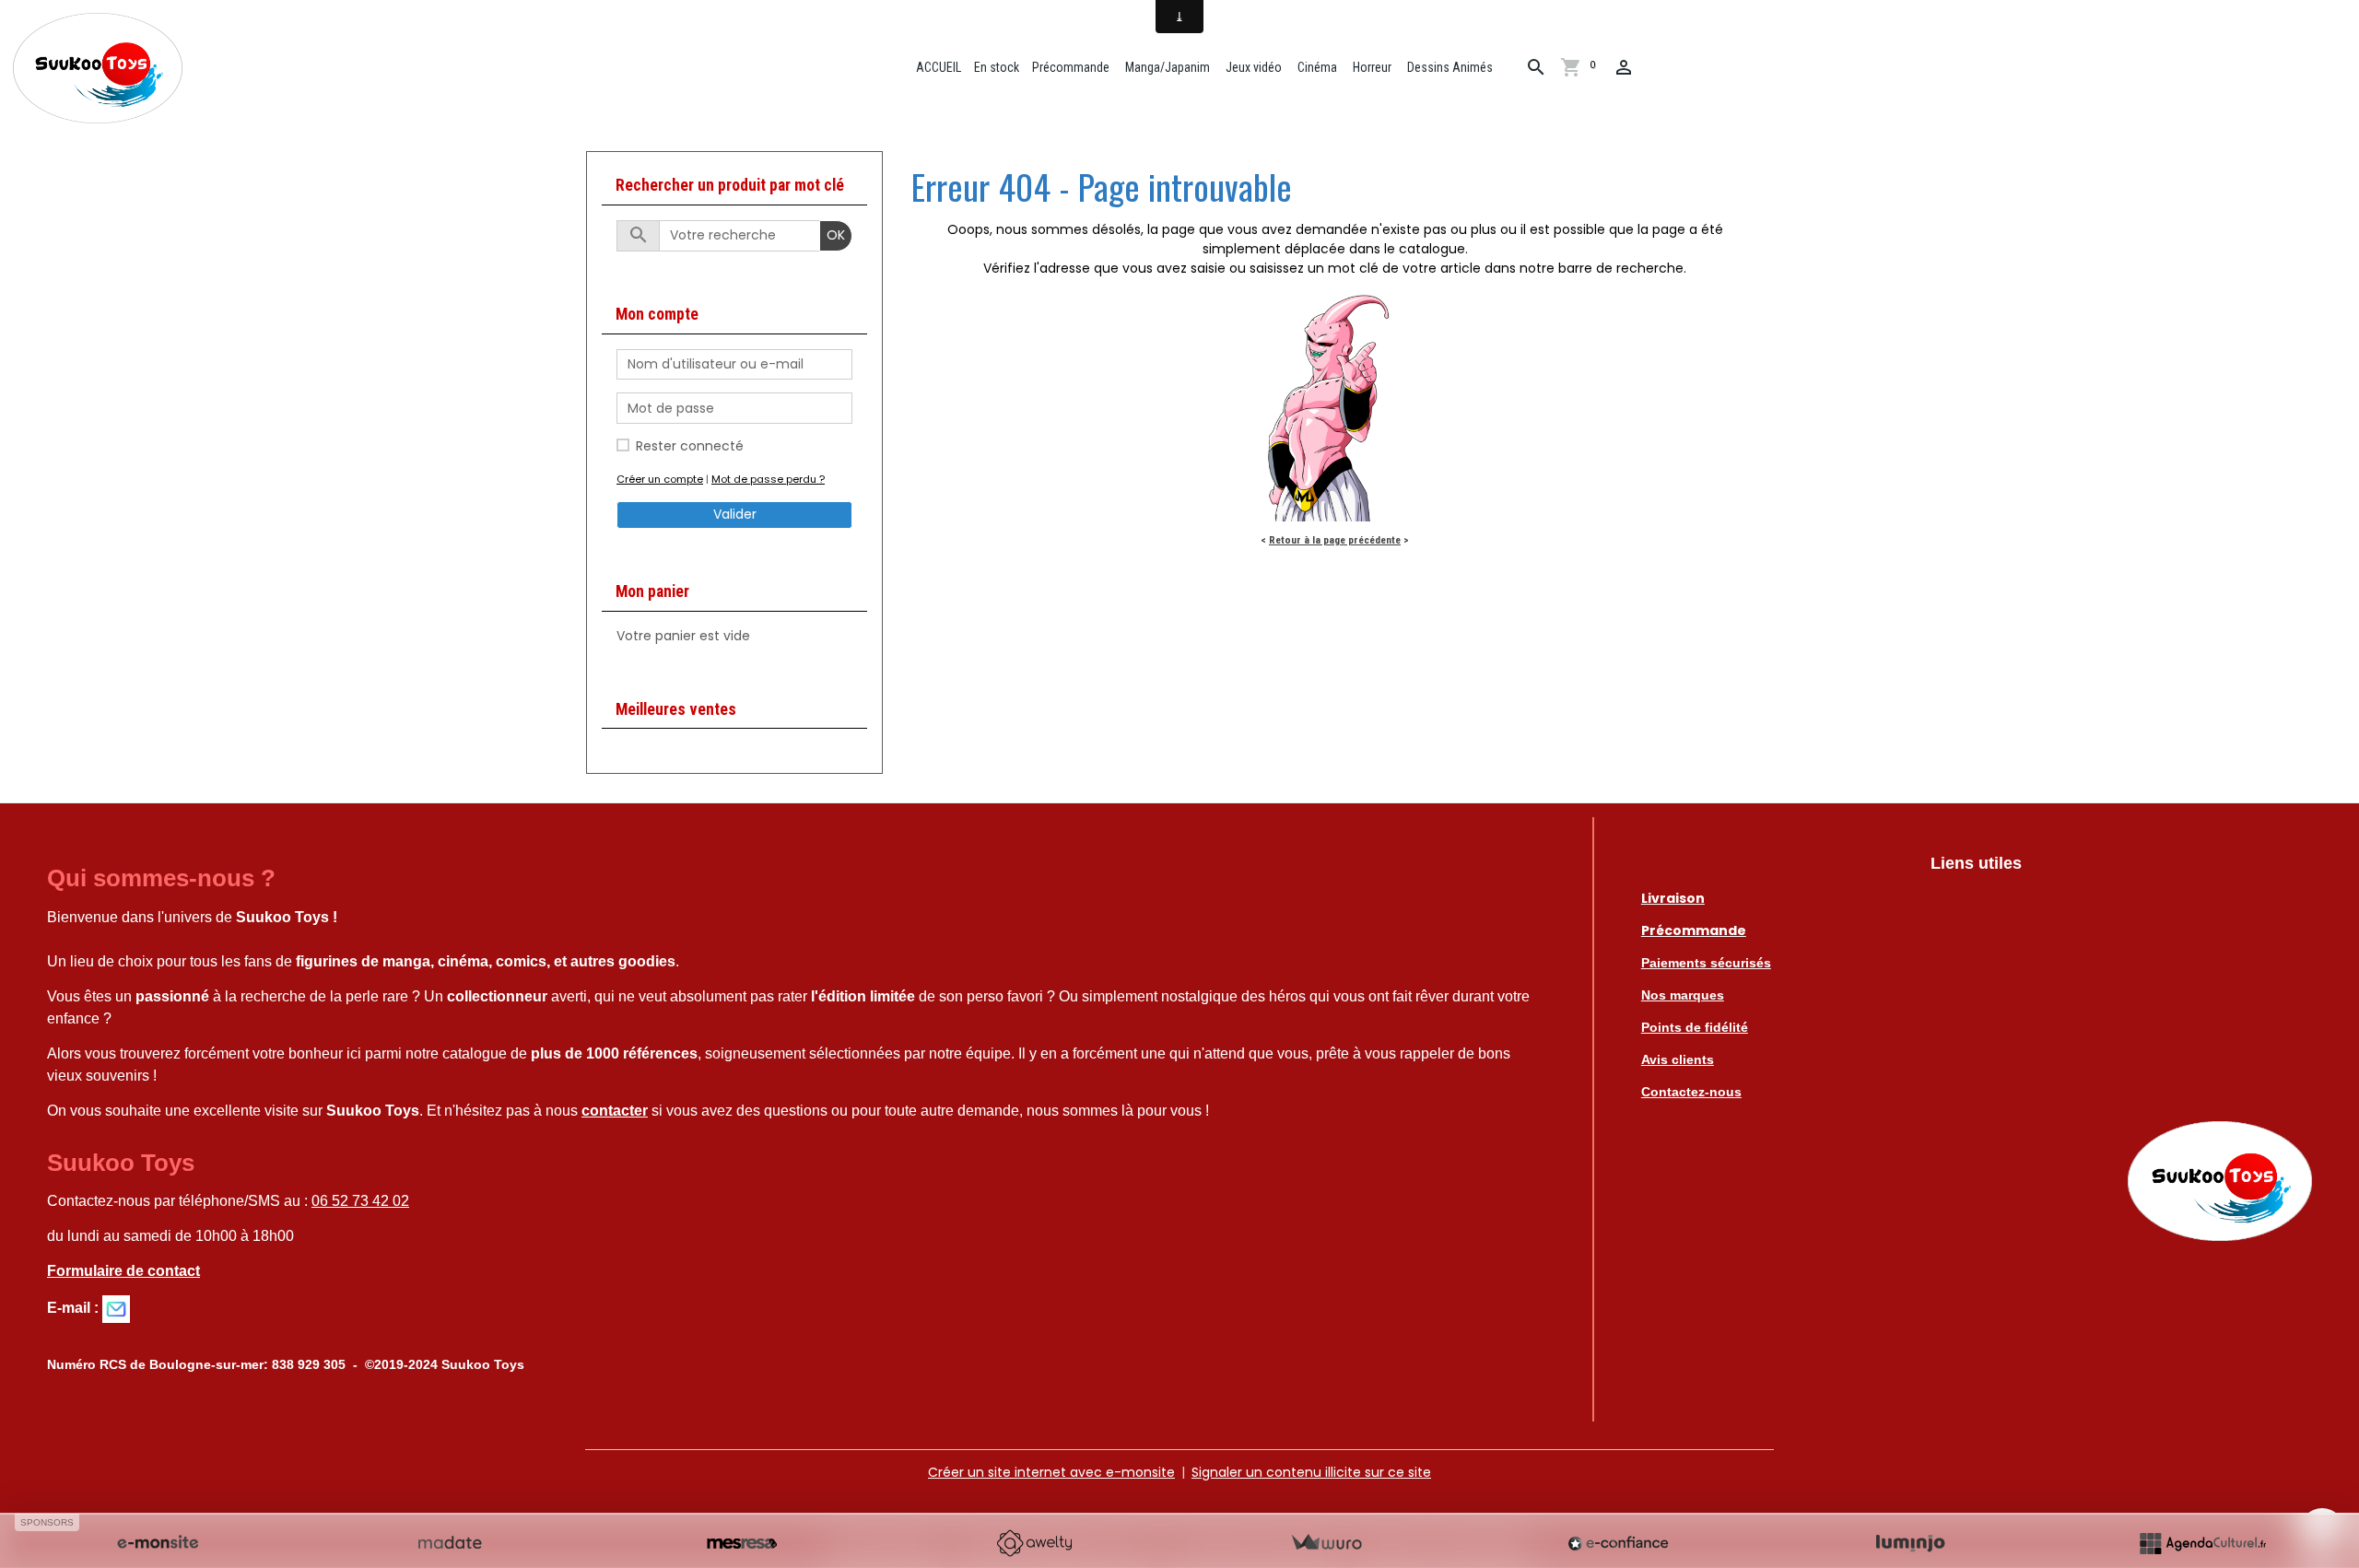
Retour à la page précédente (1335, 540)
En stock (997, 67)
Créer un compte (660, 479)
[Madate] (450, 1543)
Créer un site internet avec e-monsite (1051, 1472)
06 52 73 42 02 (360, 1201)
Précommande (1071, 67)
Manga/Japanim (1166, 67)
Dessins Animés (1449, 67)
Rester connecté (690, 446)
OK (836, 235)
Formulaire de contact (123, 1271)
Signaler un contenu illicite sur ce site (1311, 1472)
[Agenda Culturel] (2202, 1543)
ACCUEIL (937, 67)
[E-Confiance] (1618, 1543)
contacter (615, 1111)
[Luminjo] (1910, 1543)
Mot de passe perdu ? (768, 479)
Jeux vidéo (1252, 67)
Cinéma (1316, 67)
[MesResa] (742, 1543)
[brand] (101, 68)
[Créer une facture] (1326, 1543)
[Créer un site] (158, 1543)
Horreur (1371, 67)
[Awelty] (1034, 1543)
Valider (735, 514)
